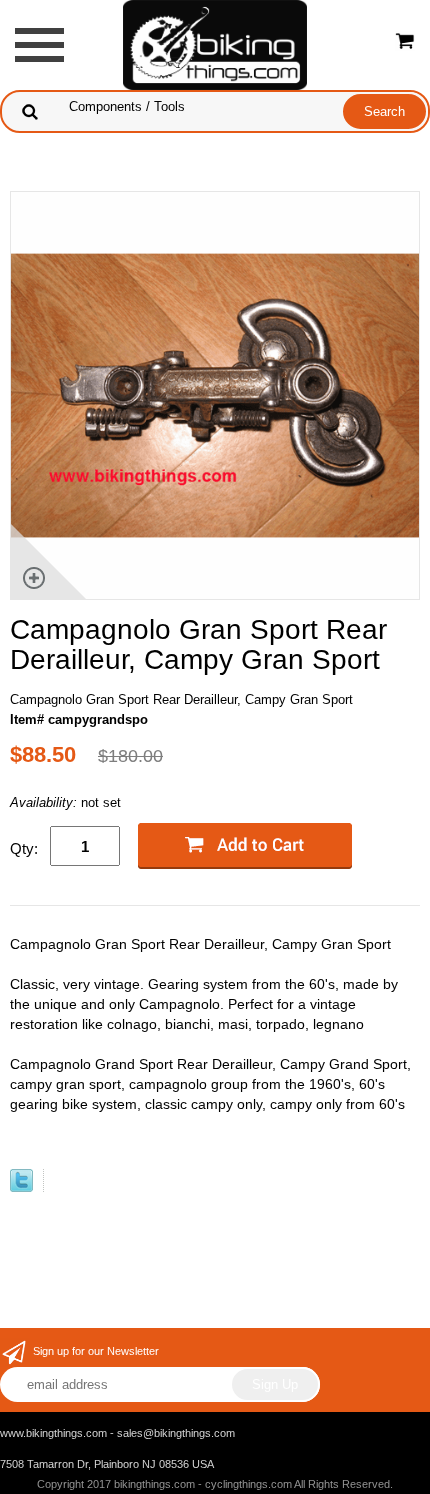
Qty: (24, 848)
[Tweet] (21, 1187)
